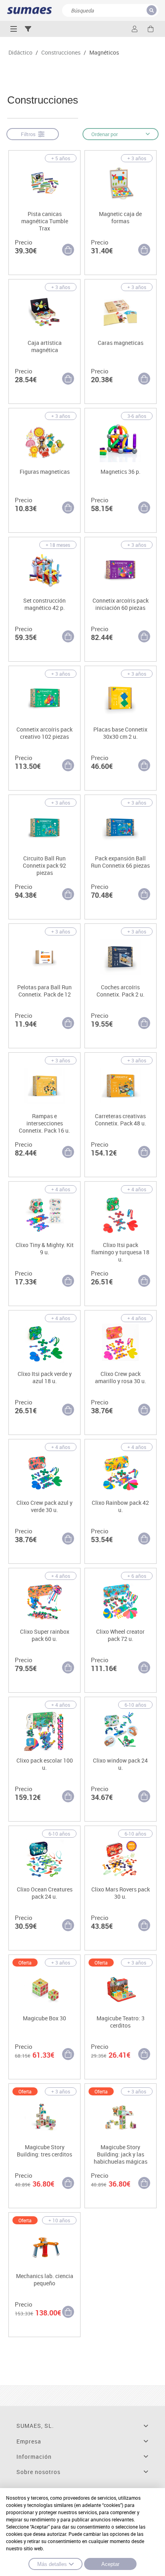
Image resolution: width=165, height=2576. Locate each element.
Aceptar (110, 2564)
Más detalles (52, 2564)
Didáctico (20, 53)
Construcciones (61, 53)
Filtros (29, 134)
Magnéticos (104, 53)
